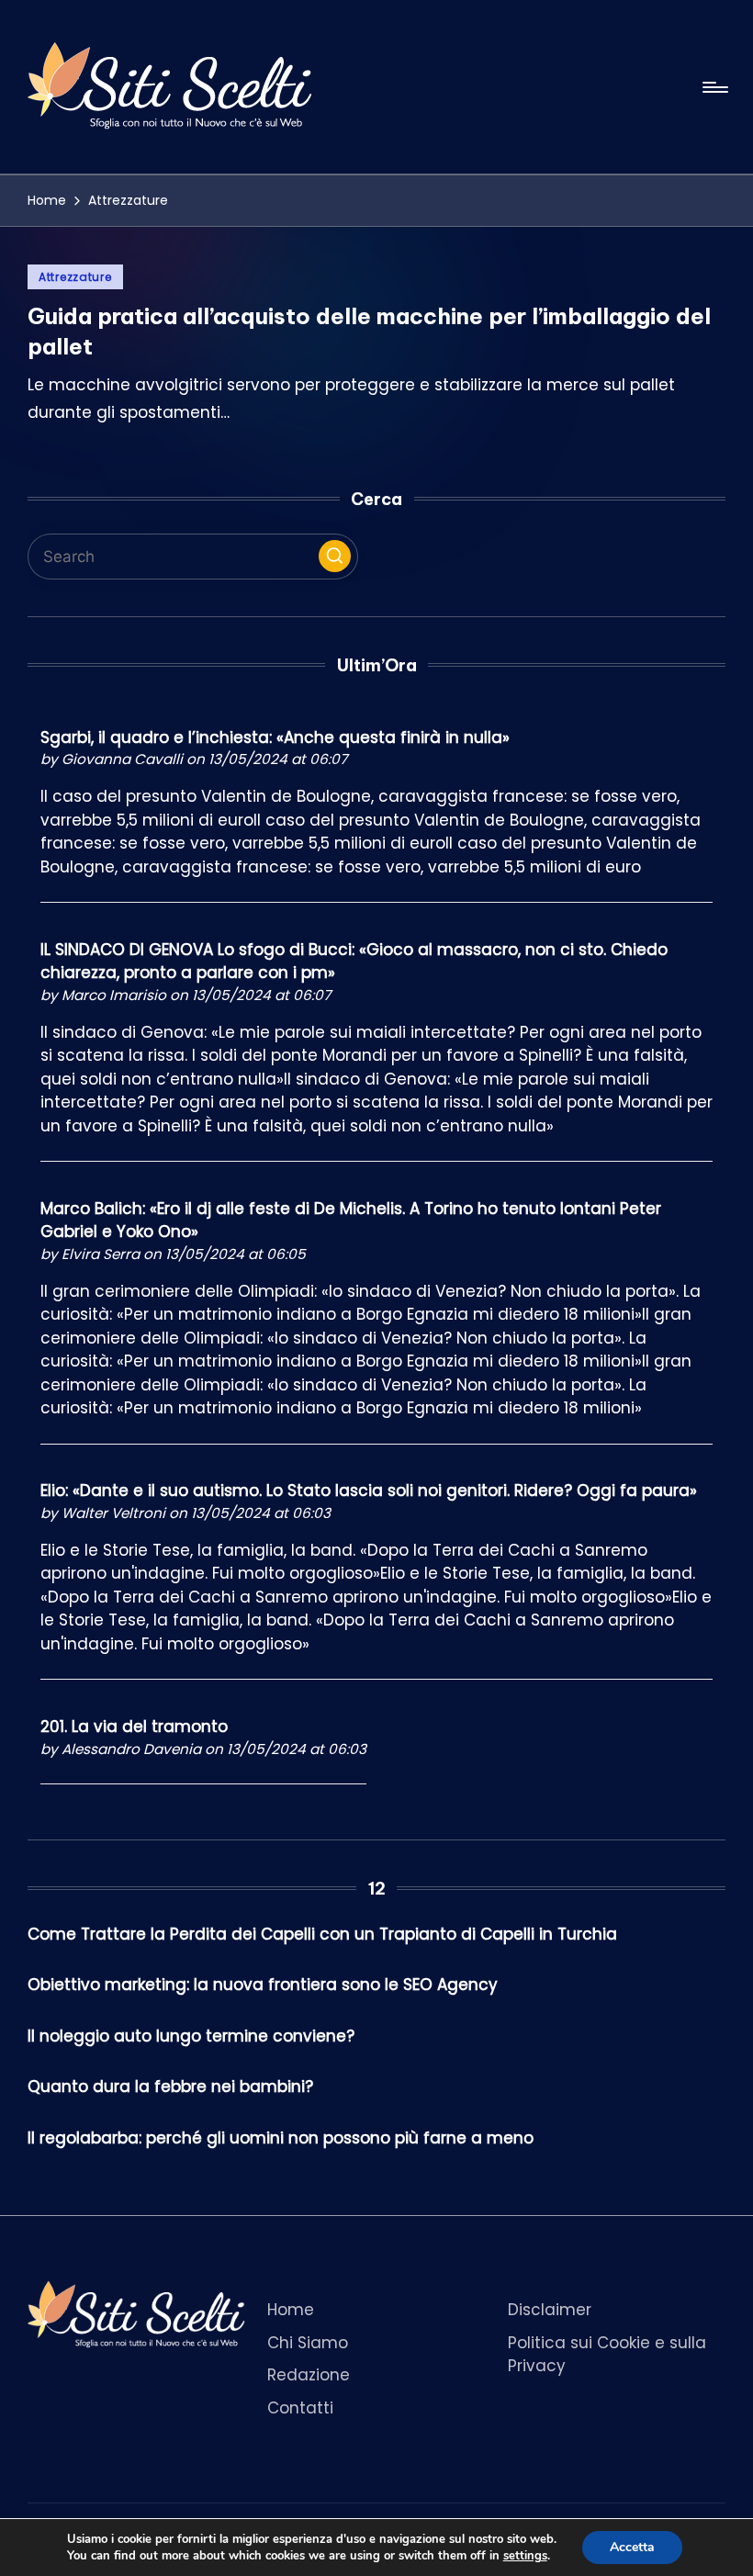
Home (291, 2310)
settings (525, 2556)
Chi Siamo (308, 2343)
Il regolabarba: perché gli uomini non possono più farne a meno (281, 2138)
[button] (335, 556)
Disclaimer (550, 2310)
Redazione (309, 2375)
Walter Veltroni (113, 1513)
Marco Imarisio (114, 995)
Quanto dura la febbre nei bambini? (170, 2087)
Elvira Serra (101, 1254)
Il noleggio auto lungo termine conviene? (191, 2036)
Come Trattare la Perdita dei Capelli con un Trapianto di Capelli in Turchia (322, 1934)
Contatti (300, 2408)
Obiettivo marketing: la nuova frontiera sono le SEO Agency (263, 1985)
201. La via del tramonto (134, 1727)
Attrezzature (75, 277)
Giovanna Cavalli (122, 759)
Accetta (632, 2547)
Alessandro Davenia (131, 1749)
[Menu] (714, 87)
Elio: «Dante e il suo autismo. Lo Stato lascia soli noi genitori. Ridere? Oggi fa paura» (369, 1490)
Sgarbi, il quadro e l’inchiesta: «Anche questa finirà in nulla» (275, 737)
